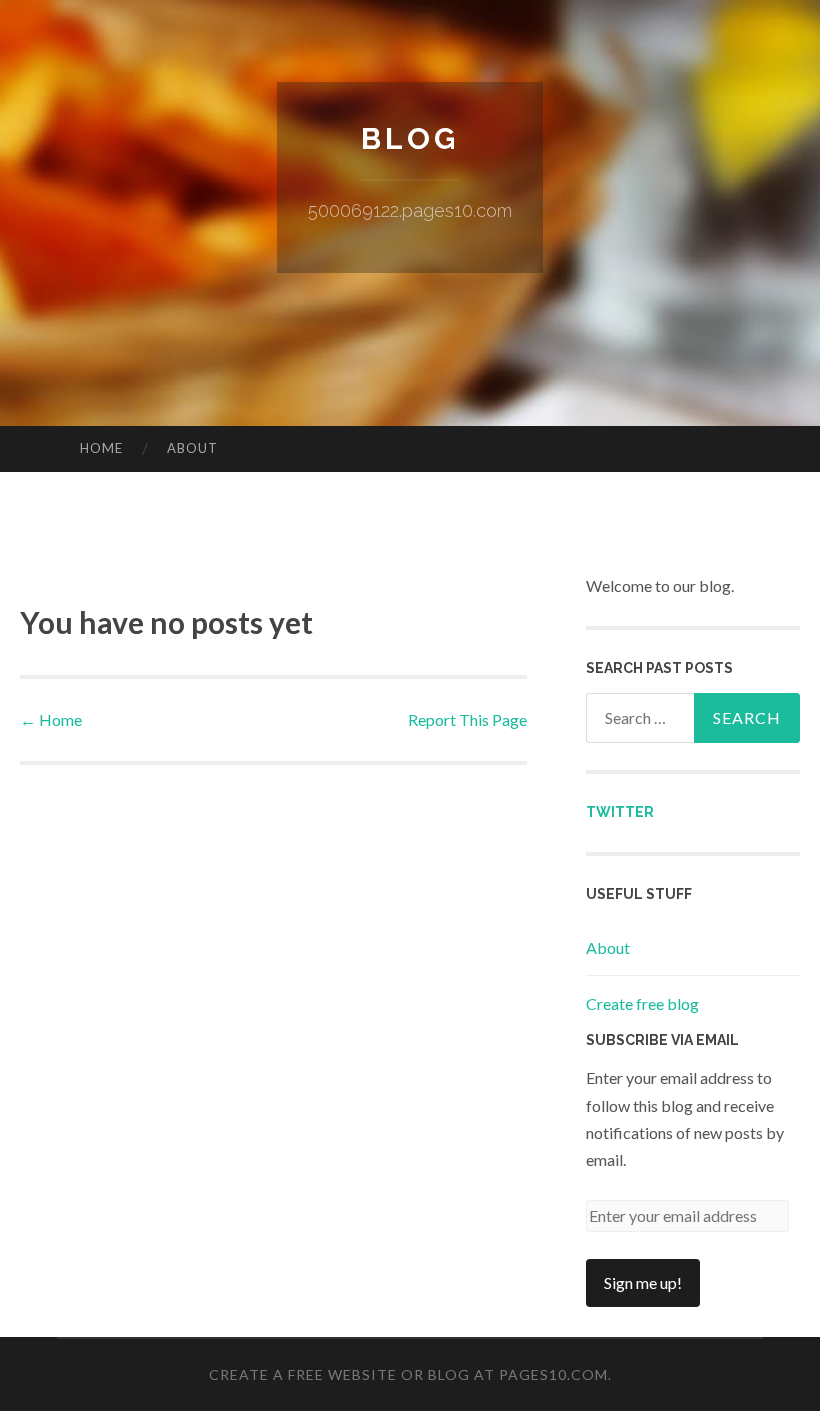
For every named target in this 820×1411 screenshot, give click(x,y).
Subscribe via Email (662, 1040)
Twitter (620, 812)
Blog (410, 138)
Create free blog (642, 1003)
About (192, 448)
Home (101, 448)
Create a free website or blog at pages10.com (408, 1374)
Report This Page (467, 719)
